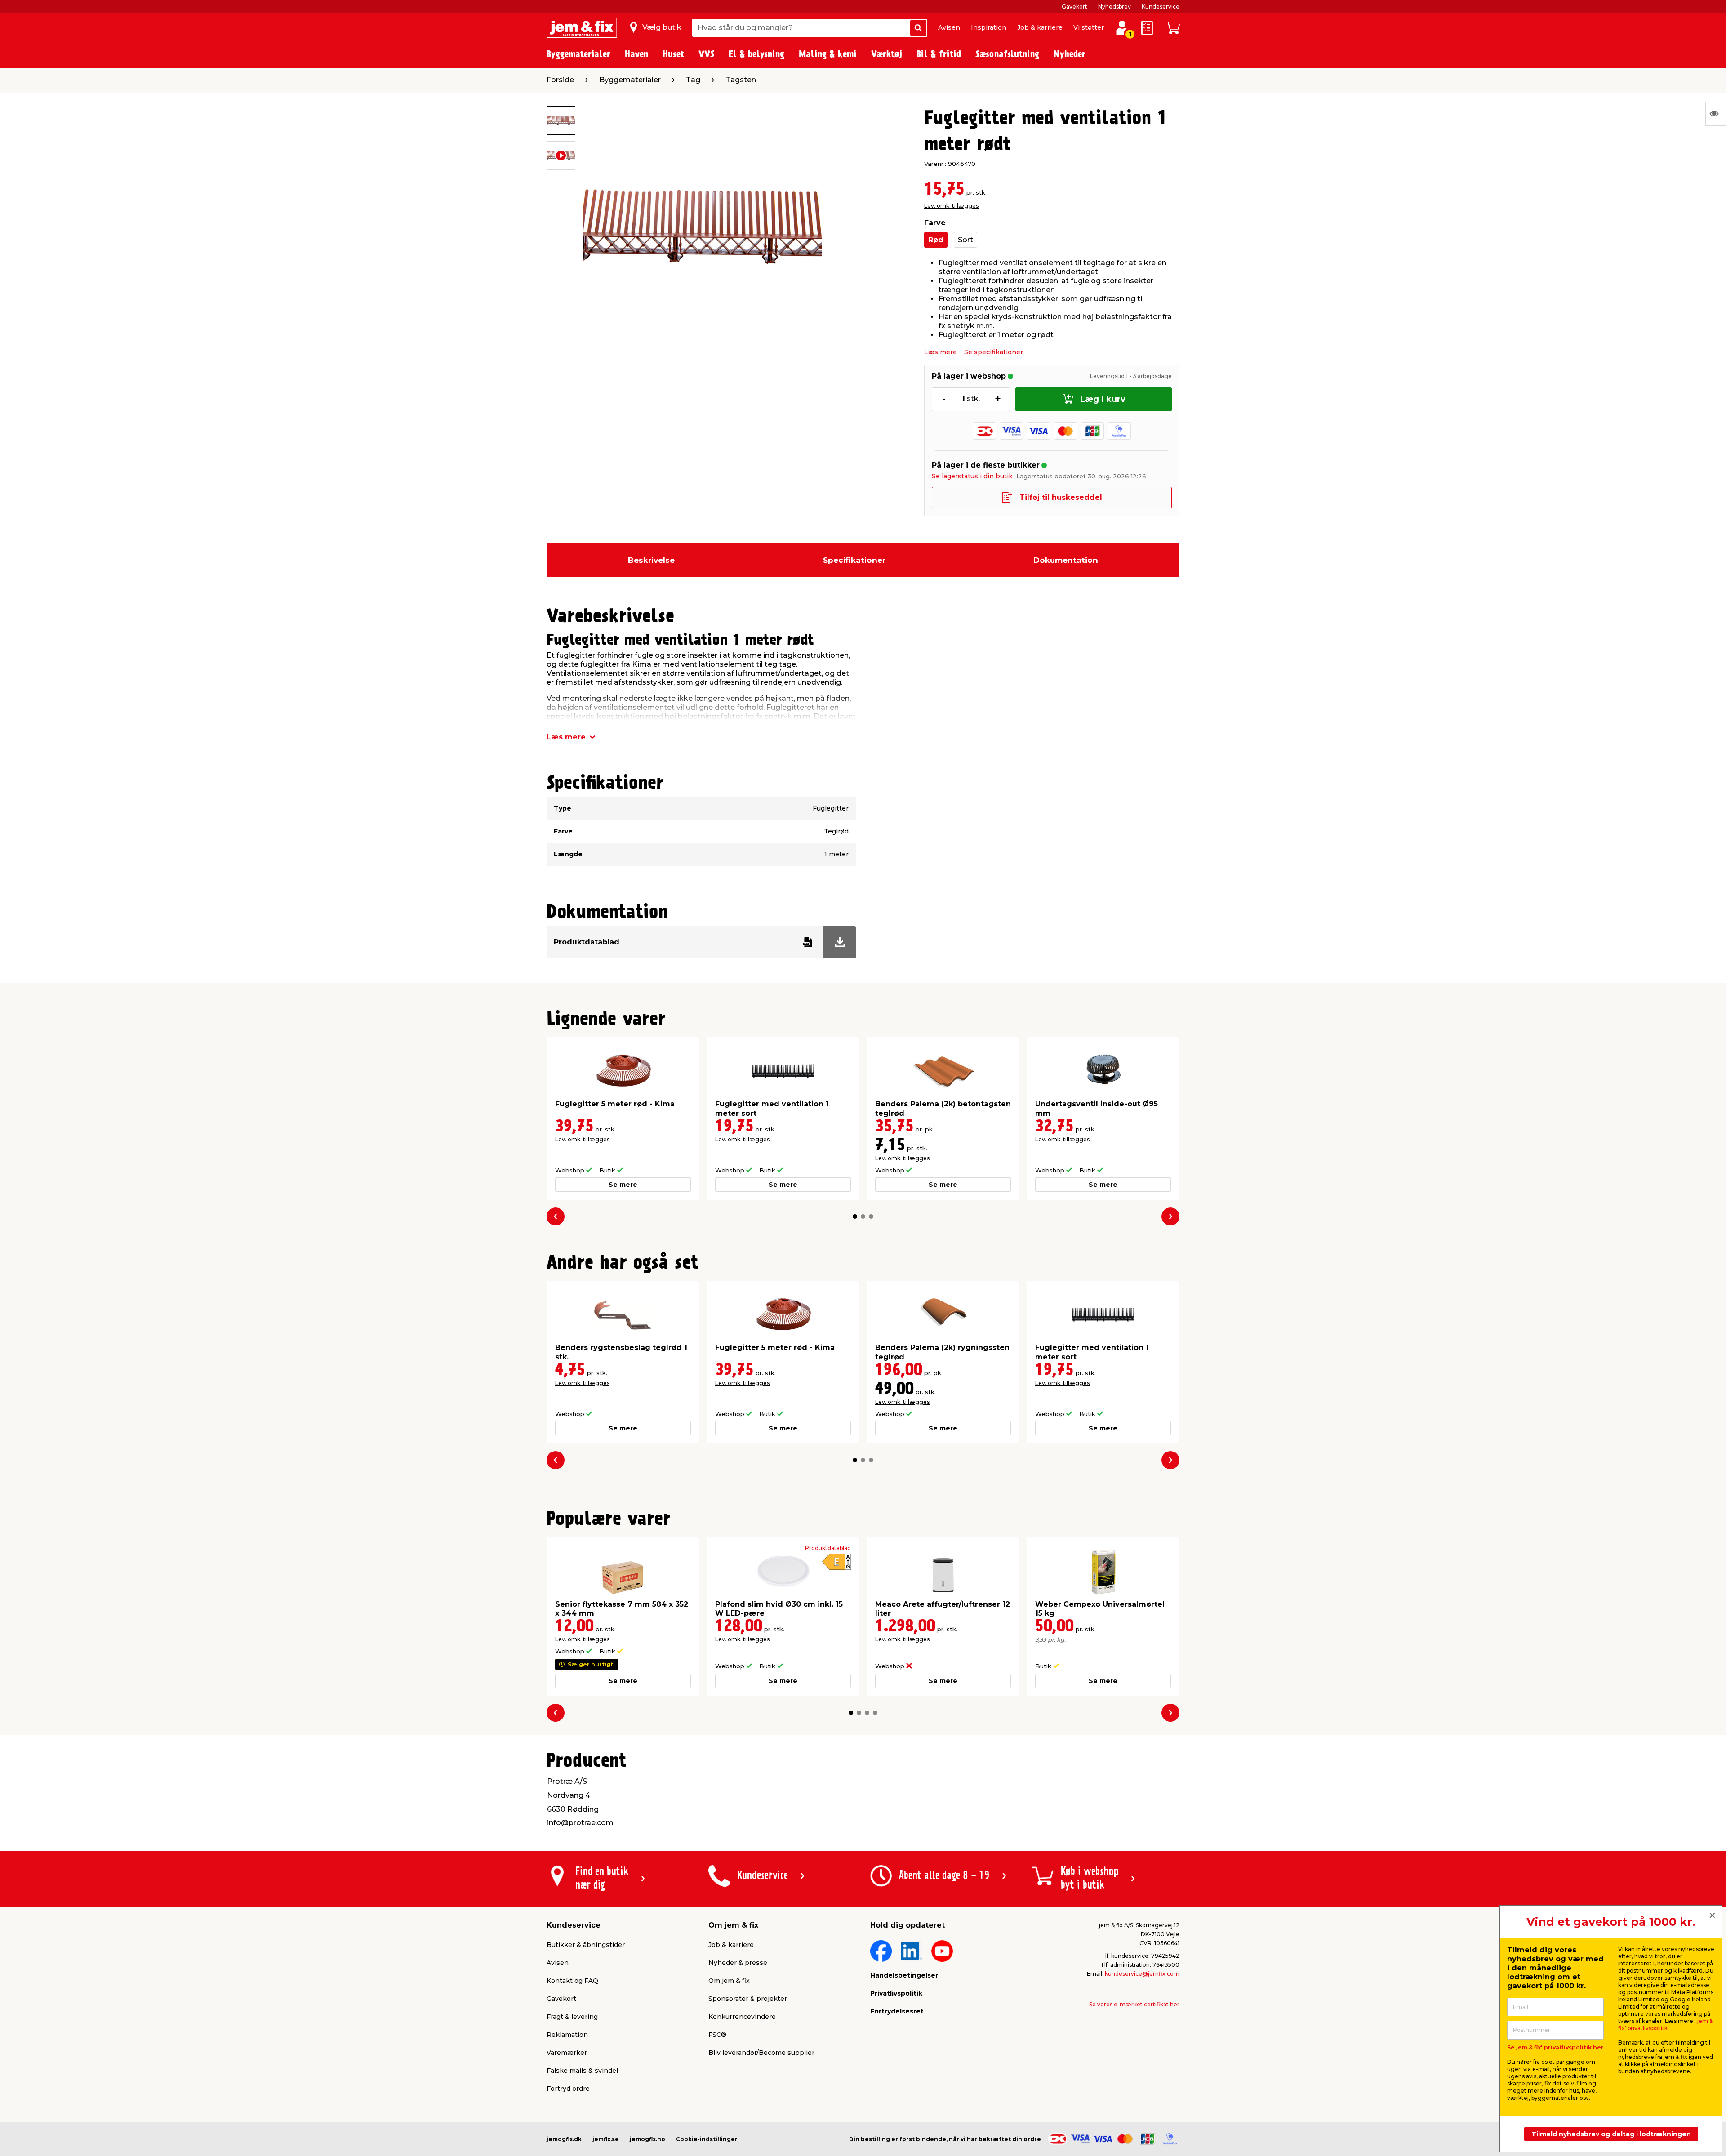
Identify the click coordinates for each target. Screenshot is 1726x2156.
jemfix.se (606, 2139)
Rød (936, 240)
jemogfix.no (647, 2139)
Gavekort (1074, 7)
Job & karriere (1040, 27)
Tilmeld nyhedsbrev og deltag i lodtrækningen (1611, 2134)
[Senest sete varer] (1716, 114)
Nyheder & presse (738, 1963)
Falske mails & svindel (582, 2071)
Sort (965, 240)
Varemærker (567, 2053)
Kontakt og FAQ (572, 1981)
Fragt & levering (572, 2017)
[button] (855, 1216)
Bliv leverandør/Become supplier (761, 2053)
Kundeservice (1161, 7)
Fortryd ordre (568, 2089)
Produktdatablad (828, 1548)
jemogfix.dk (564, 2139)
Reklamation (567, 2035)
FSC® (717, 2035)
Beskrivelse (651, 560)
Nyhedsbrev (1114, 7)
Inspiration (989, 27)
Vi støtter (1089, 27)
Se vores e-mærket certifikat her (1134, 2004)
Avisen (949, 27)
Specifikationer (854, 560)
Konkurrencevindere (742, 2017)
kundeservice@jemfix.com (1142, 1974)
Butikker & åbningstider (586, 1945)
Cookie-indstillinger (707, 2139)
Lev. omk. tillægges (951, 206)
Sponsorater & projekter (748, 1999)
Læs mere (941, 352)
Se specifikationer (994, 352)
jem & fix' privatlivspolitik (1666, 2025)
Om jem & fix (729, 1981)
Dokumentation (1066, 560)
